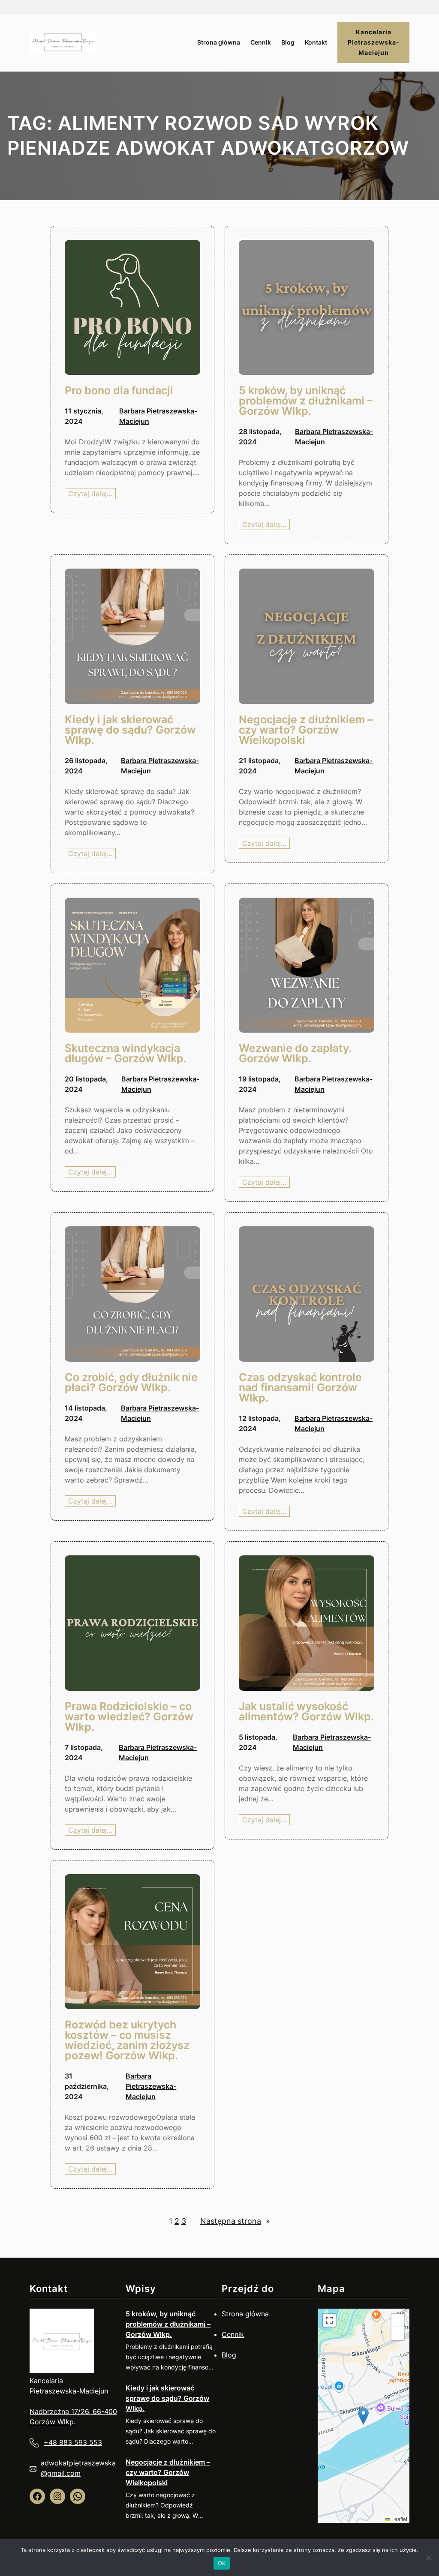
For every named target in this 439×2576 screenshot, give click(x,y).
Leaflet (399, 2519)
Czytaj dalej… (92, 494)
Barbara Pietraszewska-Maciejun (151, 2086)
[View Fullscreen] (329, 2320)
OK (222, 2563)
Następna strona (235, 2221)
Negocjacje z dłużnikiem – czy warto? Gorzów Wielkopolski (168, 2472)
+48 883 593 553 (73, 2442)
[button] (363, 2416)
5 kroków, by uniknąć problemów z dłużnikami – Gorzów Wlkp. (168, 2324)
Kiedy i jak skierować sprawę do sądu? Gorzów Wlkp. (167, 2398)
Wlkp (66, 2422)
